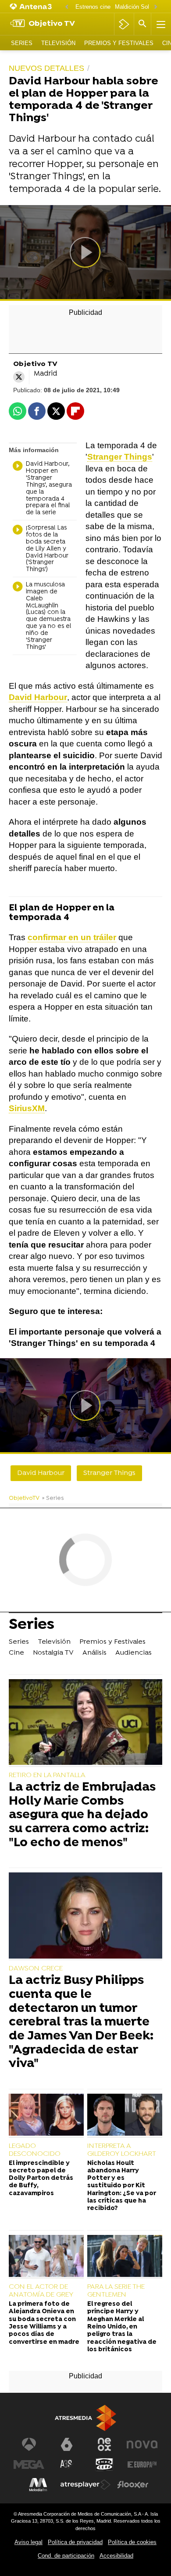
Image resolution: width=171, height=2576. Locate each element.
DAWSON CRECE (36, 1969)
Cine (16, 1653)
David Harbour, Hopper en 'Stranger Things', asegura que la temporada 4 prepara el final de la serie (49, 489)
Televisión (58, 43)
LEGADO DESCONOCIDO (35, 2150)
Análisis (94, 1653)
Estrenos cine (93, 7)
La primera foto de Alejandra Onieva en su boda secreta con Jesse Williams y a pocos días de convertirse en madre (44, 2323)
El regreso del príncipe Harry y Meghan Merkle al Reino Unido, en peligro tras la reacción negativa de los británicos (122, 2327)
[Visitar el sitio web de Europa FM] (142, 2464)
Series (22, 43)
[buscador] (142, 24)
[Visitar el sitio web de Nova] (142, 2444)
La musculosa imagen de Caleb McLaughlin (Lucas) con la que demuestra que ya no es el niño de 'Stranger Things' (48, 616)
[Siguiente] (156, 7)
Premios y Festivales (119, 43)
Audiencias (134, 1653)
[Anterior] (67, 7)
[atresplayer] (124, 24)
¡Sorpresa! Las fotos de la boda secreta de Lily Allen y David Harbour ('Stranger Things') (47, 549)
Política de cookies (132, 2542)
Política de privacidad (75, 2542)
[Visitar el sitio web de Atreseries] (67, 2464)
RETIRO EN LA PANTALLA (47, 1775)
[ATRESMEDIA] (85, 2418)
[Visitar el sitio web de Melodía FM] (38, 2485)
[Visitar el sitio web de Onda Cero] (104, 2464)
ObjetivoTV (24, 1498)
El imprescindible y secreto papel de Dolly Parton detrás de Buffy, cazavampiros (41, 2179)
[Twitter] (19, 377)
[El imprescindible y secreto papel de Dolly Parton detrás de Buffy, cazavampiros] (46, 2116)
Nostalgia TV (53, 1653)
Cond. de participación (66, 2556)
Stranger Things (109, 1473)
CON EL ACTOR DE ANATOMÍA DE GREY (41, 2291)
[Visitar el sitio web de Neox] (104, 2444)
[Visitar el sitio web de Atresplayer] (85, 2485)
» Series (53, 1498)
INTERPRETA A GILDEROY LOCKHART (122, 2150)
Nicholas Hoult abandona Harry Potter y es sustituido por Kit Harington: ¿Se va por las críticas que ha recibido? (122, 2186)
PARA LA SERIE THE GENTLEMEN (116, 2291)
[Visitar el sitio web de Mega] (29, 2464)
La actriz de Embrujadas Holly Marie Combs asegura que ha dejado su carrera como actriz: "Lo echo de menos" (82, 1816)
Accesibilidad (116, 2556)
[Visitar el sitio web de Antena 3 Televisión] (29, 2444)
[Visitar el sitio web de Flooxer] (133, 2485)
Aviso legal (28, 2542)
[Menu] (160, 24)
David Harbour (41, 1473)
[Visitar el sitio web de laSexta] (67, 2444)
